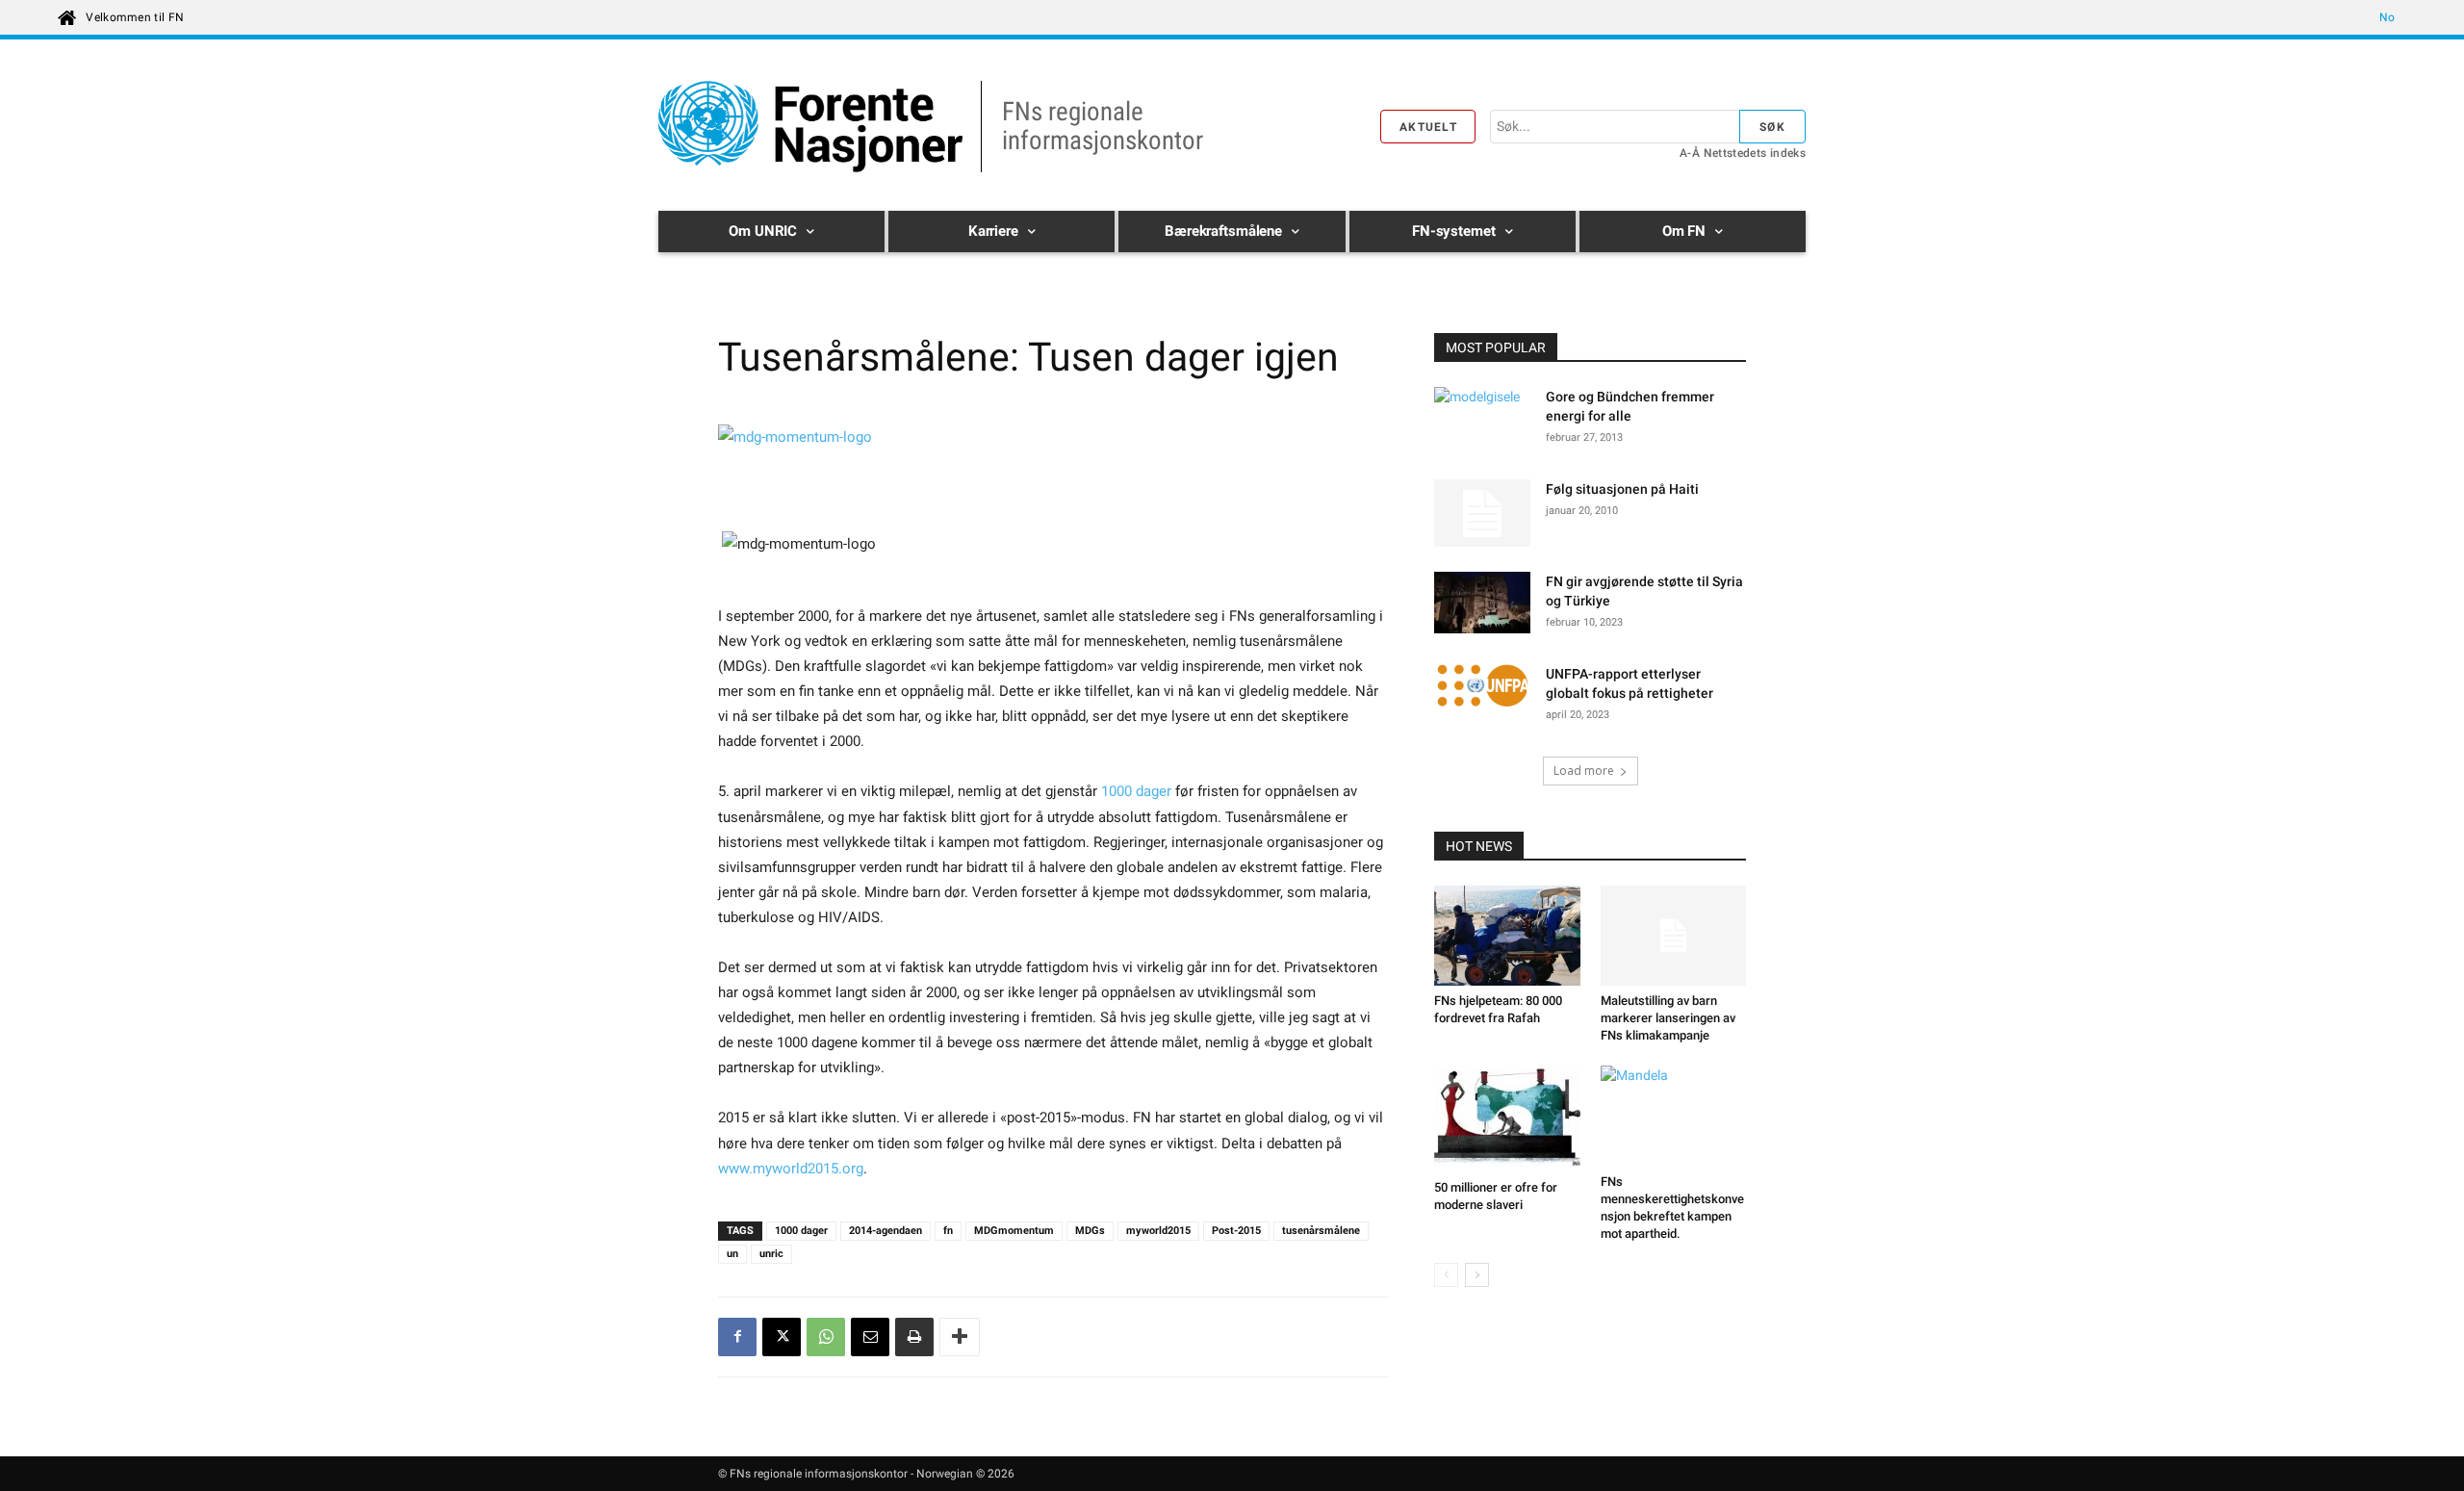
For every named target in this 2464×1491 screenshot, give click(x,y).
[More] (960, 1337)
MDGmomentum (1014, 1231)
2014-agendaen (885, 1231)
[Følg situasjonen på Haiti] (1482, 513)
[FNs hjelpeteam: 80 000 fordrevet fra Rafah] (1507, 936)
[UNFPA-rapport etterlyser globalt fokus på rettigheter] (1482, 689)
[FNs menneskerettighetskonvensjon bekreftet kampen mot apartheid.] (1674, 1116)
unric (771, 1254)
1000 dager (1136, 791)
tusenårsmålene (1321, 1231)
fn (948, 1231)
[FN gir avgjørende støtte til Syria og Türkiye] (1482, 605)
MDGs (1090, 1231)
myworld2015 (1158, 1231)
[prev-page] (1446, 1275)
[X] (782, 1337)
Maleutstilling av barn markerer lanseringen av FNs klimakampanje (1668, 1018)
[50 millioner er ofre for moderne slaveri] (1507, 1118)
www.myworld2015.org (791, 1169)
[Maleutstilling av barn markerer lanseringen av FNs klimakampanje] (1674, 936)
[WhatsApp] (826, 1337)
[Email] (870, 1337)
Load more (1584, 771)
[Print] (914, 1337)
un (732, 1254)
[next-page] (1477, 1275)
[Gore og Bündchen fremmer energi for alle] (1482, 421)
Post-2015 (1236, 1231)
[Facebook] (737, 1337)
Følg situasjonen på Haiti (1622, 489)
